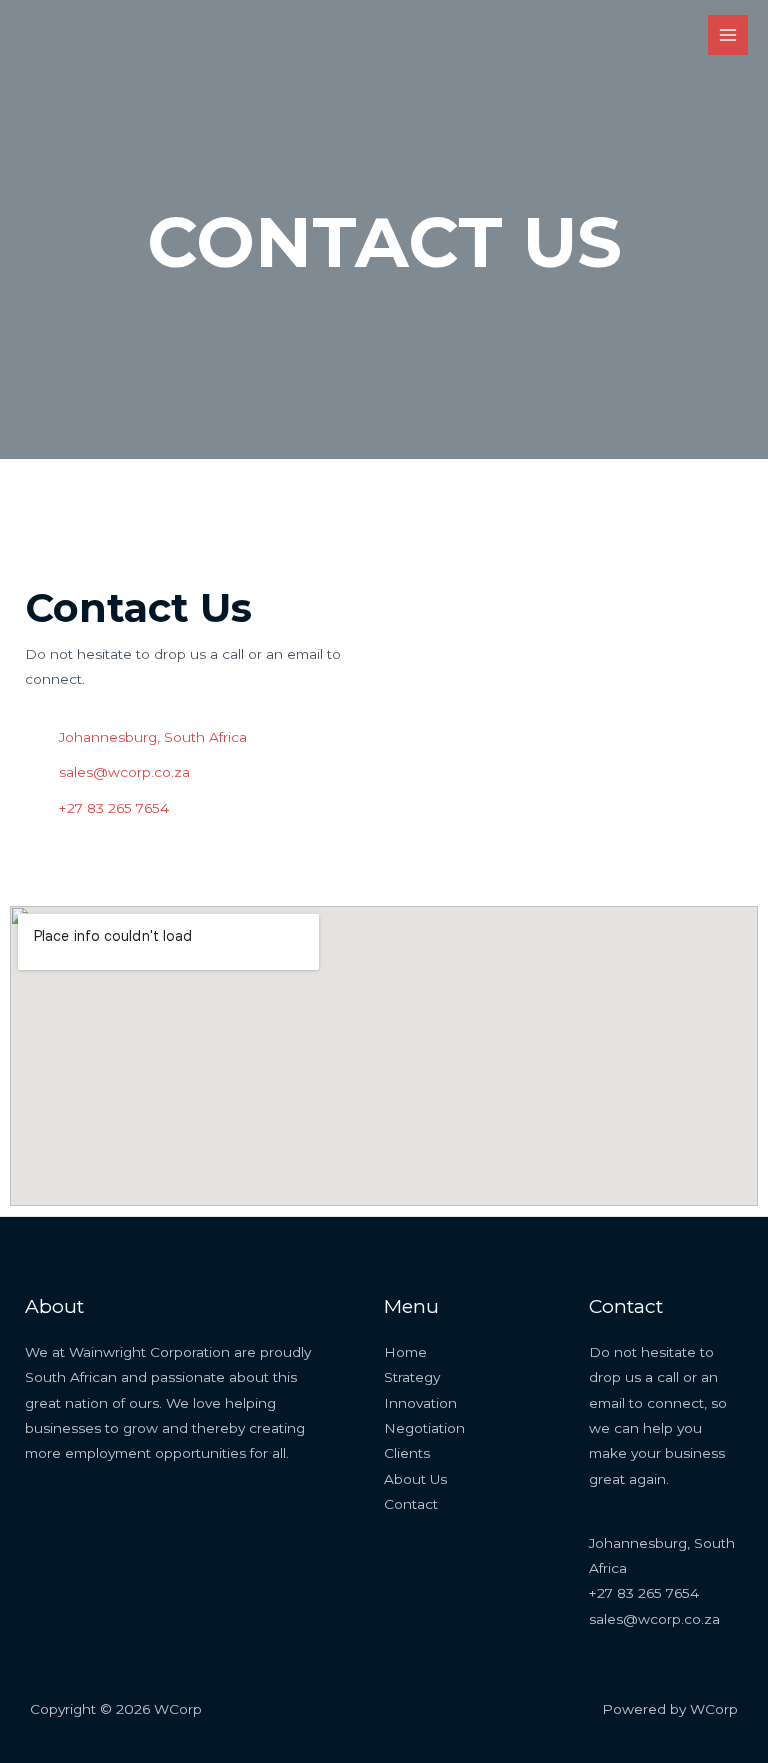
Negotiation (424, 1428)
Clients (407, 1453)
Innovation (420, 1403)
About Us (415, 1479)
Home (405, 1352)
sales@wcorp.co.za (654, 1619)
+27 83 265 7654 (644, 1593)
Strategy (412, 1377)
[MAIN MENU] (728, 35)
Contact (411, 1504)
